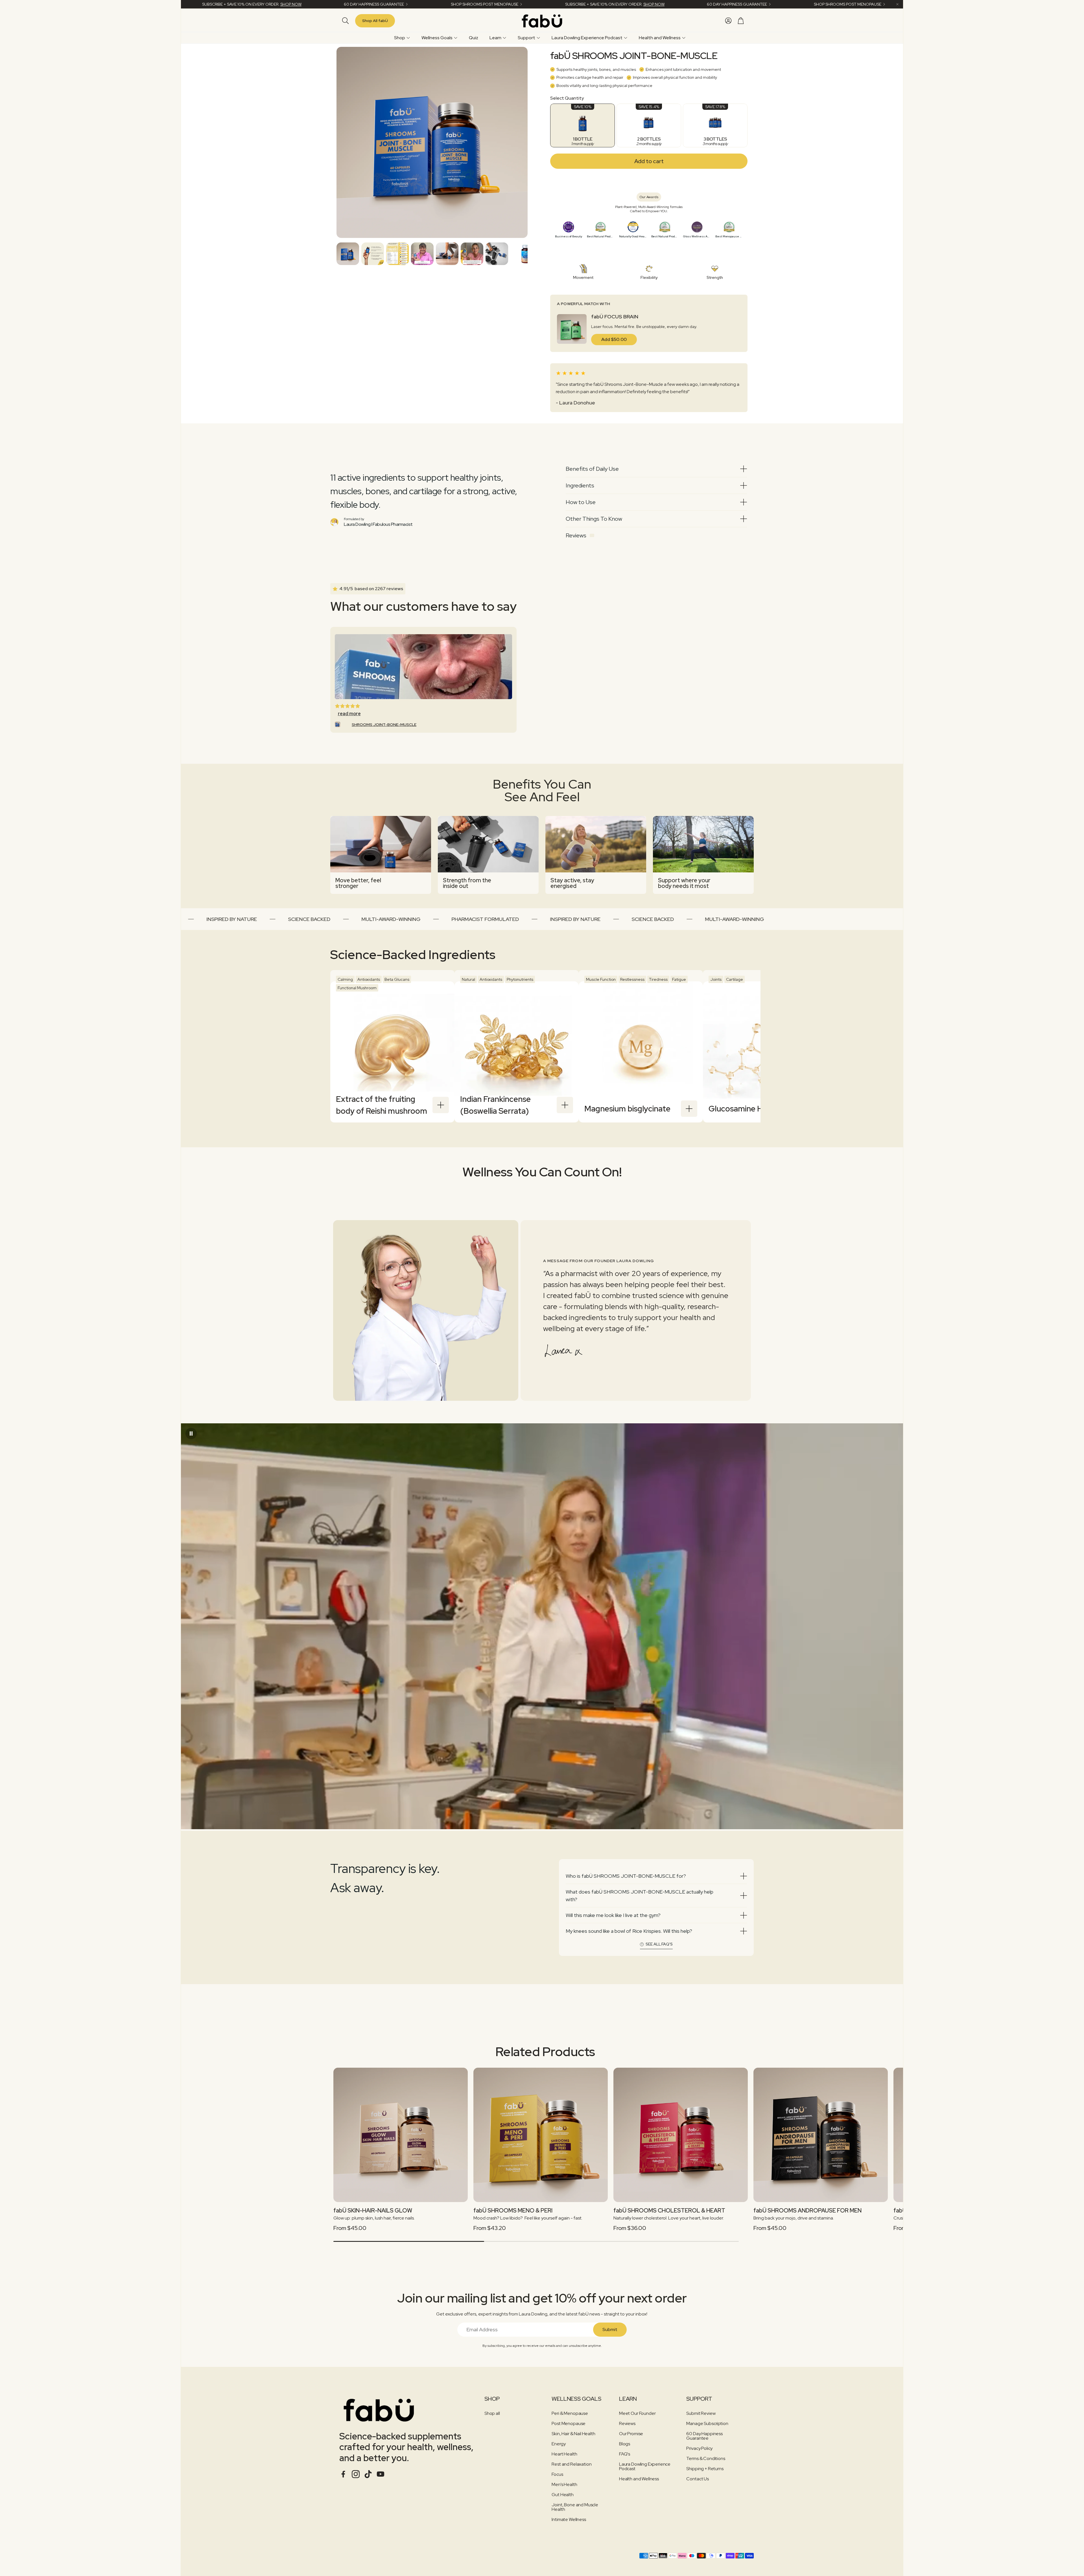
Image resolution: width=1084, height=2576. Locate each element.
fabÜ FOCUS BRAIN (615, 317)
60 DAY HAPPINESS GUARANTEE (330, 4)
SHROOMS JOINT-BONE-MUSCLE (384, 725)
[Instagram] (356, 2474)
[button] (344, 21)
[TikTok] (368, 2474)
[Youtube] (381, 2474)
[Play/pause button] (191, 1433)
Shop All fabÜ (375, 21)
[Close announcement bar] (897, 4)
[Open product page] (401, 2135)
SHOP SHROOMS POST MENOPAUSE (441, 4)
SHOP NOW (247, 4)
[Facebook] (343, 2474)
